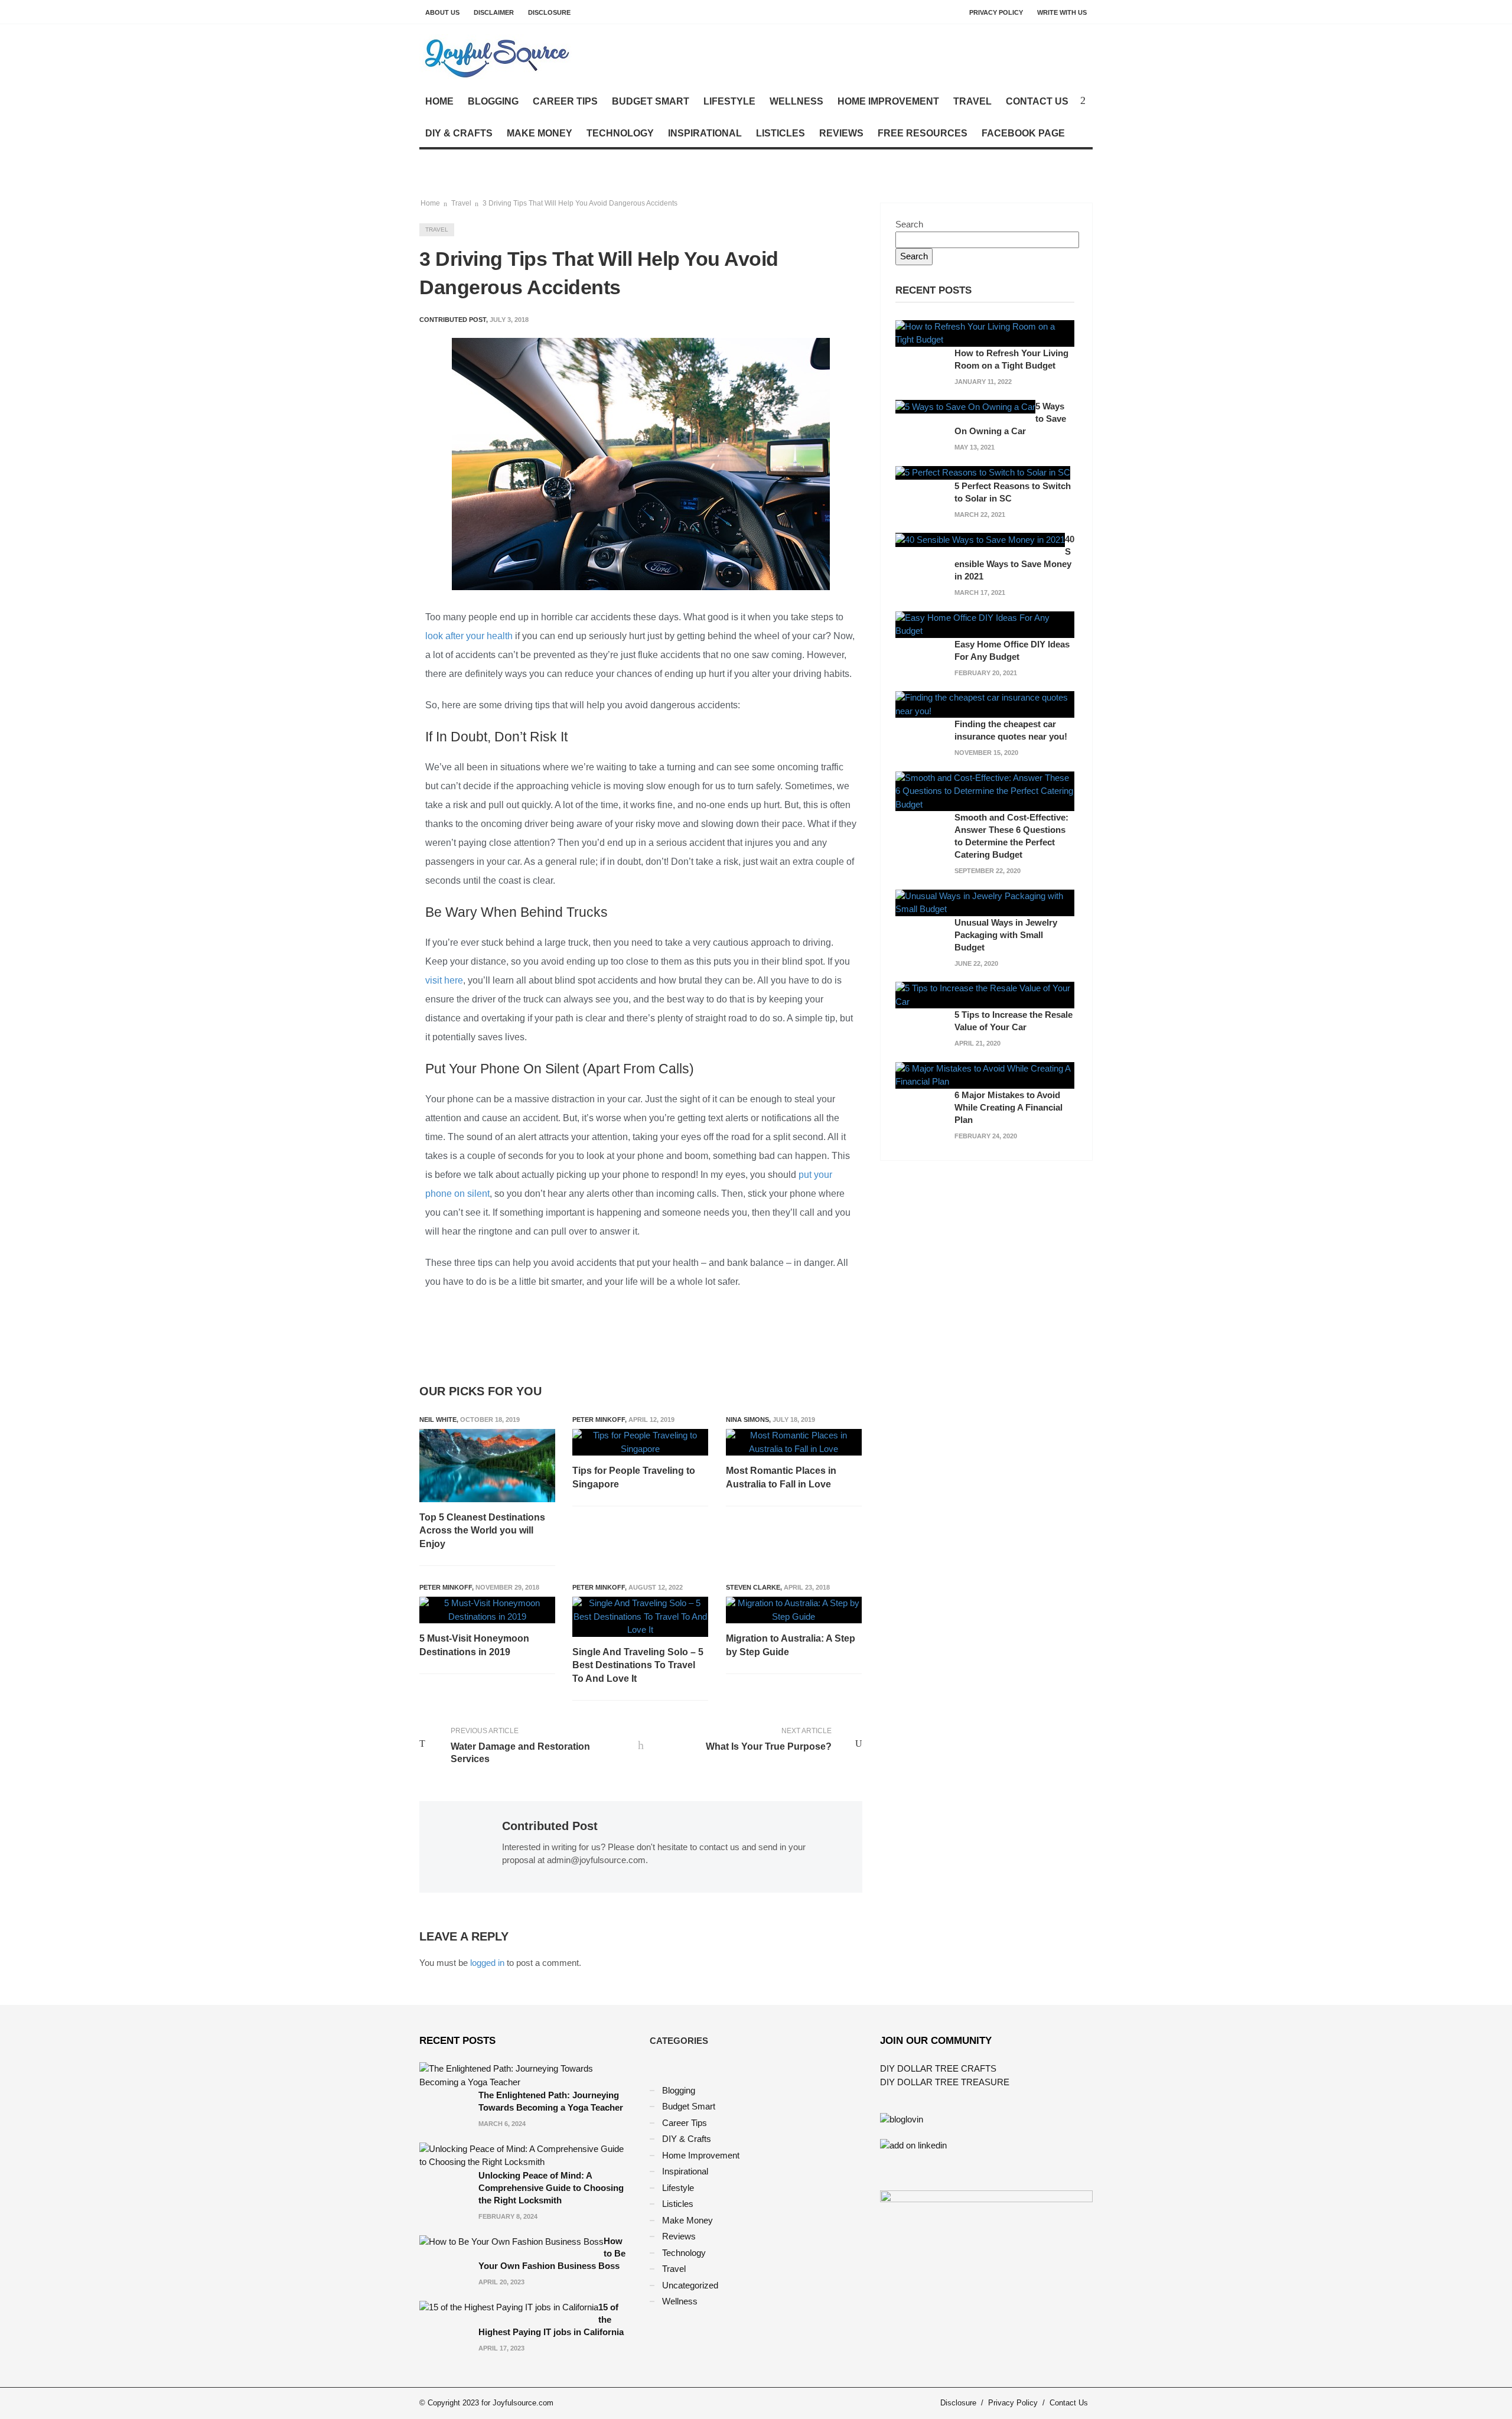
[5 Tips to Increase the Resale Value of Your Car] (985, 994)
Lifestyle (729, 101)
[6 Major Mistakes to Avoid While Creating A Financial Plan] (985, 1074)
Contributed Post (550, 1826)
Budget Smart (651, 101)
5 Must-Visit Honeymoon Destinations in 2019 (474, 1645)
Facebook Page (1023, 133)
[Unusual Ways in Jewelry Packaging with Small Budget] (985, 902)
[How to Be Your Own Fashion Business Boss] (511, 2241)
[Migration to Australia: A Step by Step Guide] (794, 1610)
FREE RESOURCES (923, 133)
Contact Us (1037, 101)
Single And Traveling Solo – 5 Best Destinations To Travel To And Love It (638, 1665)
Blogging (493, 101)
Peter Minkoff (599, 1420)
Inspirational (705, 133)
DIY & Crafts (459, 133)
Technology (620, 133)
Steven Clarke (753, 1587)
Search (909, 224)
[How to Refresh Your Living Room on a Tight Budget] (985, 332)
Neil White (438, 1420)
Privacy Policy (996, 12)
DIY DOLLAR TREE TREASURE (945, 2082)
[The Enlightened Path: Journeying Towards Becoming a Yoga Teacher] (526, 2075)
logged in (487, 1963)
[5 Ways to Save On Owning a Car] (965, 406)
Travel (972, 101)
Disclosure (549, 12)
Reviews (841, 133)
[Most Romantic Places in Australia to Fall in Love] (794, 1442)
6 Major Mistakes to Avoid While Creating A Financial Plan (1008, 1107)
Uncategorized (690, 2285)
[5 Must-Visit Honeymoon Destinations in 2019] (487, 1610)
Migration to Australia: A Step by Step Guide (791, 1645)
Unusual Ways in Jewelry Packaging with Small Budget (1006, 935)
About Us (442, 12)
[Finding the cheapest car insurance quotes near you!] (985, 704)
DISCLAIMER (494, 12)
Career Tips (565, 101)
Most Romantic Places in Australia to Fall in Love (781, 1477)
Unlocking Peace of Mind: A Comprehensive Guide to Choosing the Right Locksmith (551, 2188)
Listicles (781, 133)
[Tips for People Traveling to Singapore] (640, 1442)
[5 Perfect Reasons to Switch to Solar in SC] (983, 472)
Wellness (796, 101)
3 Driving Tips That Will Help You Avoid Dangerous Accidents (580, 203)
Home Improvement (888, 101)
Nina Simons (747, 1420)
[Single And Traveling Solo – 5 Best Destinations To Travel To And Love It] (640, 1617)
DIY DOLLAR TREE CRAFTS (938, 2068)
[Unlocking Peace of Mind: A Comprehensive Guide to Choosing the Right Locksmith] (526, 2155)
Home (439, 101)
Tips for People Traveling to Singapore (634, 1477)
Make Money (540, 133)
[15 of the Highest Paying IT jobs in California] (509, 2307)
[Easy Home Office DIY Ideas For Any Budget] (985, 624)
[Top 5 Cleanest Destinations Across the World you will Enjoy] (487, 1466)
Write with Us (1062, 12)
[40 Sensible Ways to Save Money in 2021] (980, 539)
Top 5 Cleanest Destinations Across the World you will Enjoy (482, 1531)
